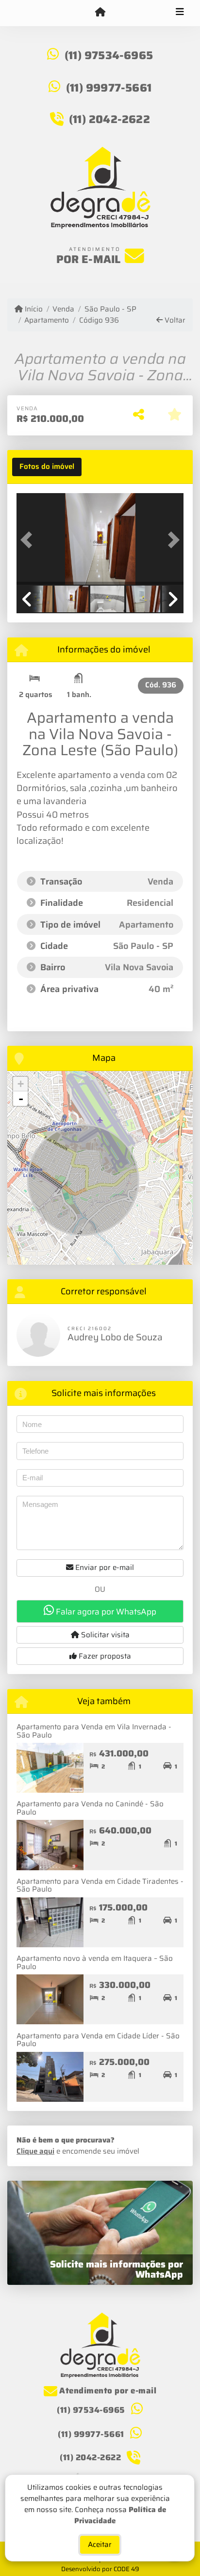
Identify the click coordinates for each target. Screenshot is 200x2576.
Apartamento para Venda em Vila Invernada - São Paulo (94, 1731)
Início (33, 309)
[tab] (47, 467)
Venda (63, 309)
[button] (29, 540)
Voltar (174, 320)
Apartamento (47, 320)
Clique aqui (35, 2151)
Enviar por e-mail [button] (104, 1567)
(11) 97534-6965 (109, 55)
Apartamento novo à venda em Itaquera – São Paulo (95, 1963)
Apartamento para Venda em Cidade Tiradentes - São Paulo (100, 1885)
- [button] (21, 1099)
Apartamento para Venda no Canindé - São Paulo (90, 1808)
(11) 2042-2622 (109, 119)
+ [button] (21, 1084)
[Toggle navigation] (180, 13)
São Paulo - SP (110, 309)
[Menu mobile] (100, 13)
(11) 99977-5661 (109, 88)
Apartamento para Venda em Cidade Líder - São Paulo (98, 2040)
